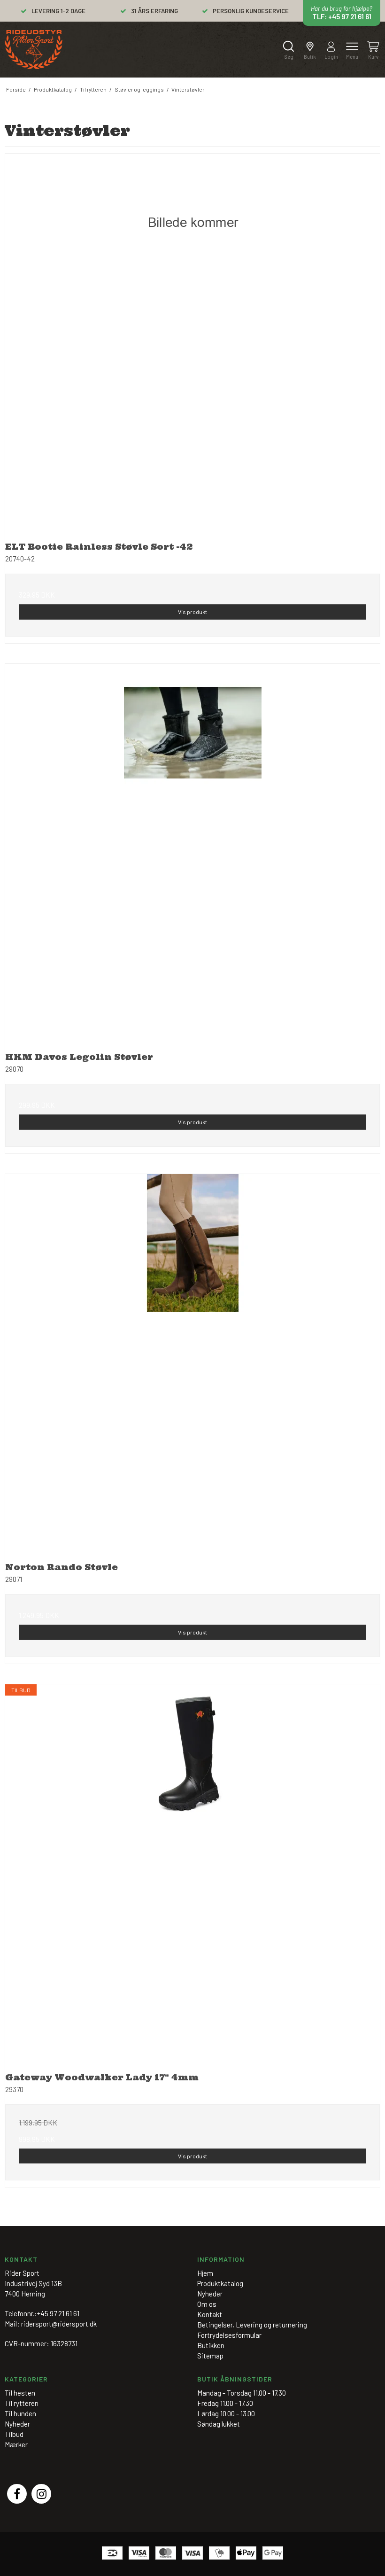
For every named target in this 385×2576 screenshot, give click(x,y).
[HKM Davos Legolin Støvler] (192, 851)
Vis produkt (192, 612)
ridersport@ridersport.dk (59, 2324)
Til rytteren (22, 2403)
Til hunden (20, 2413)
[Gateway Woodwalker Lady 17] (192, 1872)
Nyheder (17, 2424)
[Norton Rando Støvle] (192, 1362)
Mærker (16, 2444)
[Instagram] (41, 2494)
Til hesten (20, 2393)
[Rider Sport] (34, 50)
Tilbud (14, 2434)
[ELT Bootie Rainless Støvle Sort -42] (192, 341)
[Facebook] (17, 2494)
